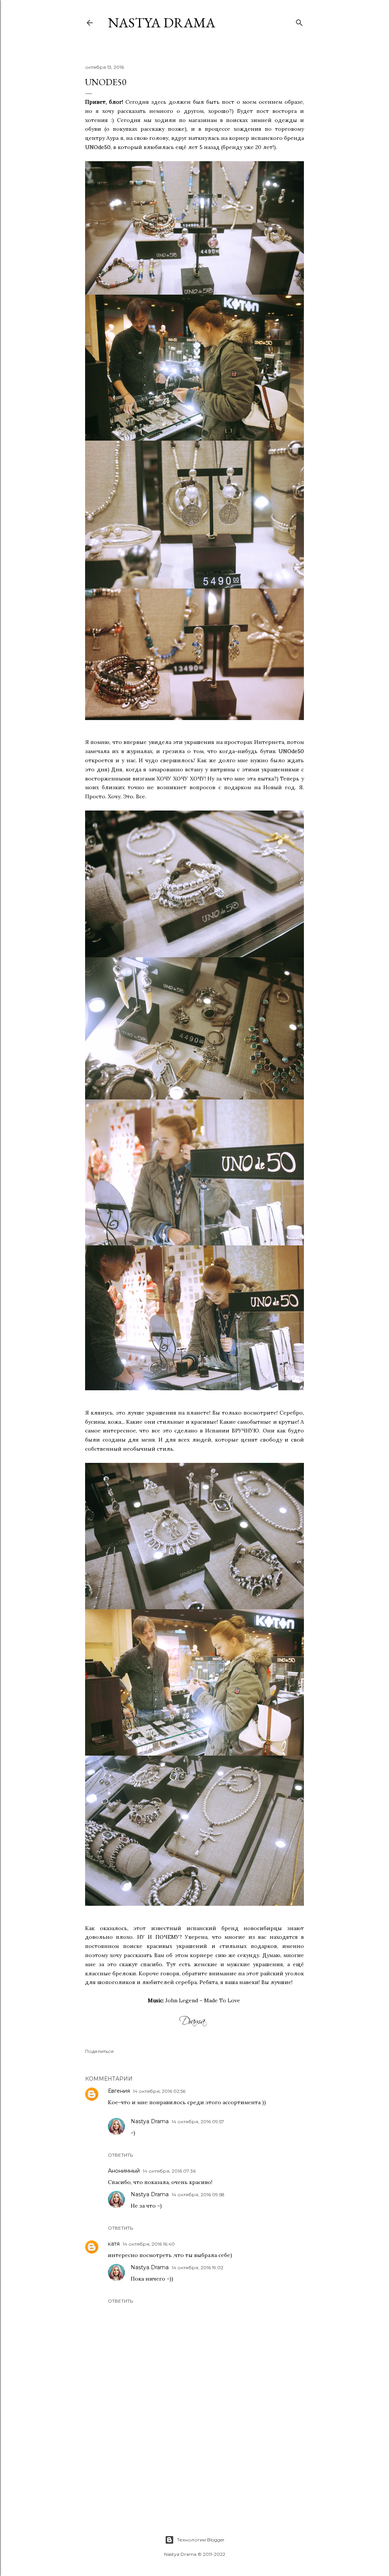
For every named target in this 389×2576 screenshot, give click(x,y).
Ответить (120, 2155)
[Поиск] (299, 21)
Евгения (119, 2091)
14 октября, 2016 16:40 (149, 2244)
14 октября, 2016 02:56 (159, 2091)
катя (114, 2244)
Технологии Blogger (201, 2540)
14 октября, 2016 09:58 (198, 2195)
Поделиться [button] (99, 2051)
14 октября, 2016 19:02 (198, 2267)
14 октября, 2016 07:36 (169, 2171)
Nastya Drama (150, 2121)
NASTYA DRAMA (162, 23)
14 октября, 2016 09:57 (198, 2122)
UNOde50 (98, 147)
